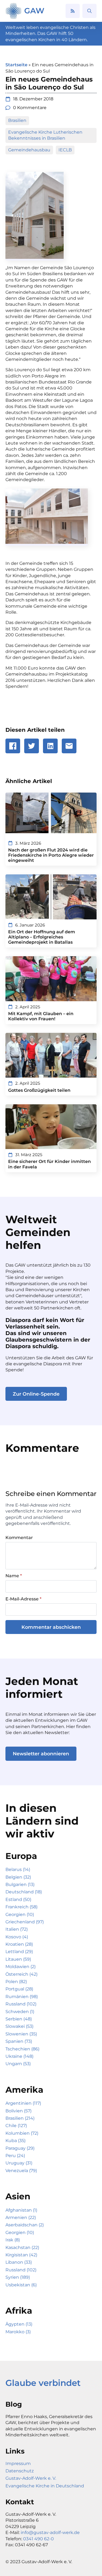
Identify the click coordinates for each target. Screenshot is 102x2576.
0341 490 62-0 (38, 2539)
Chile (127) (16, 2126)
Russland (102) (21, 2004)
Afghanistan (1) (21, 2210)
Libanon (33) (19, 2262)
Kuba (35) (16, 2141)
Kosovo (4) (17, 1937)
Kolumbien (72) (22, 2133)
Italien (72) (17, 1929)
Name (14, 1576)
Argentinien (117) (23, 2103)
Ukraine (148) (19, 2056)
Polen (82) (16, 1982)
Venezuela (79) (21, 2171)
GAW (34, 11)
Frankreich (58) (21, 1907)
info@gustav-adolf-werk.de (50, 2532)
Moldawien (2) (21, 1967)
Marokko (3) (18, 2332)
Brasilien (17, 120)
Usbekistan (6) (21, 2285)
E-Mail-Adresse (23, 1599)
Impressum (18, 2463)
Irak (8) (13, 2240)
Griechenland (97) (25, 1922)
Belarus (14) (18, 1869)
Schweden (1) (20, 2012)
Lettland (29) (19, 1952)
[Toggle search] (89, 11)
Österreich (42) (21, 1974)
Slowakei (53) (19, 2026)
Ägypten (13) (19, 2324)
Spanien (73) (19, 2041)
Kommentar (19, 1538)
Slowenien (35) (21, 2034)
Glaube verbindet (43, 2383)
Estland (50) (18, 1899)
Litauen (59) (18, 1959)
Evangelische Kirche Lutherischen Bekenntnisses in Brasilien (46, 135)
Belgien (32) (18, 1877)
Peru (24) (15, 2156)
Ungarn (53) (18, 2064)
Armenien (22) (21, 2217)
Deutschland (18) (24, 1892)
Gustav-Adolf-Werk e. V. (31, 2478)
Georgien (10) (20, 1914)
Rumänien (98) (22, 1997)
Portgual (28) (19, 1989)
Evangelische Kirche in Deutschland (45, 2486)
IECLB (65, 150)
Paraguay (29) (20, 2148)
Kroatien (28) (19, 1944)
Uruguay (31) (19, 2163)
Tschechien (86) (22, 2049)
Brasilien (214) (20, 2118)
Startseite (16, 65)
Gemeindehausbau (29, 150)
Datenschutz (20, 2471)
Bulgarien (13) (20, 1884)
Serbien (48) (19, 2019)
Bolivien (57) (18, 2111)
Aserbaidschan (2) (25, 2225)
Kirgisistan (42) (21, 2255)
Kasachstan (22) (22, 2247)
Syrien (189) (18, 2277)
